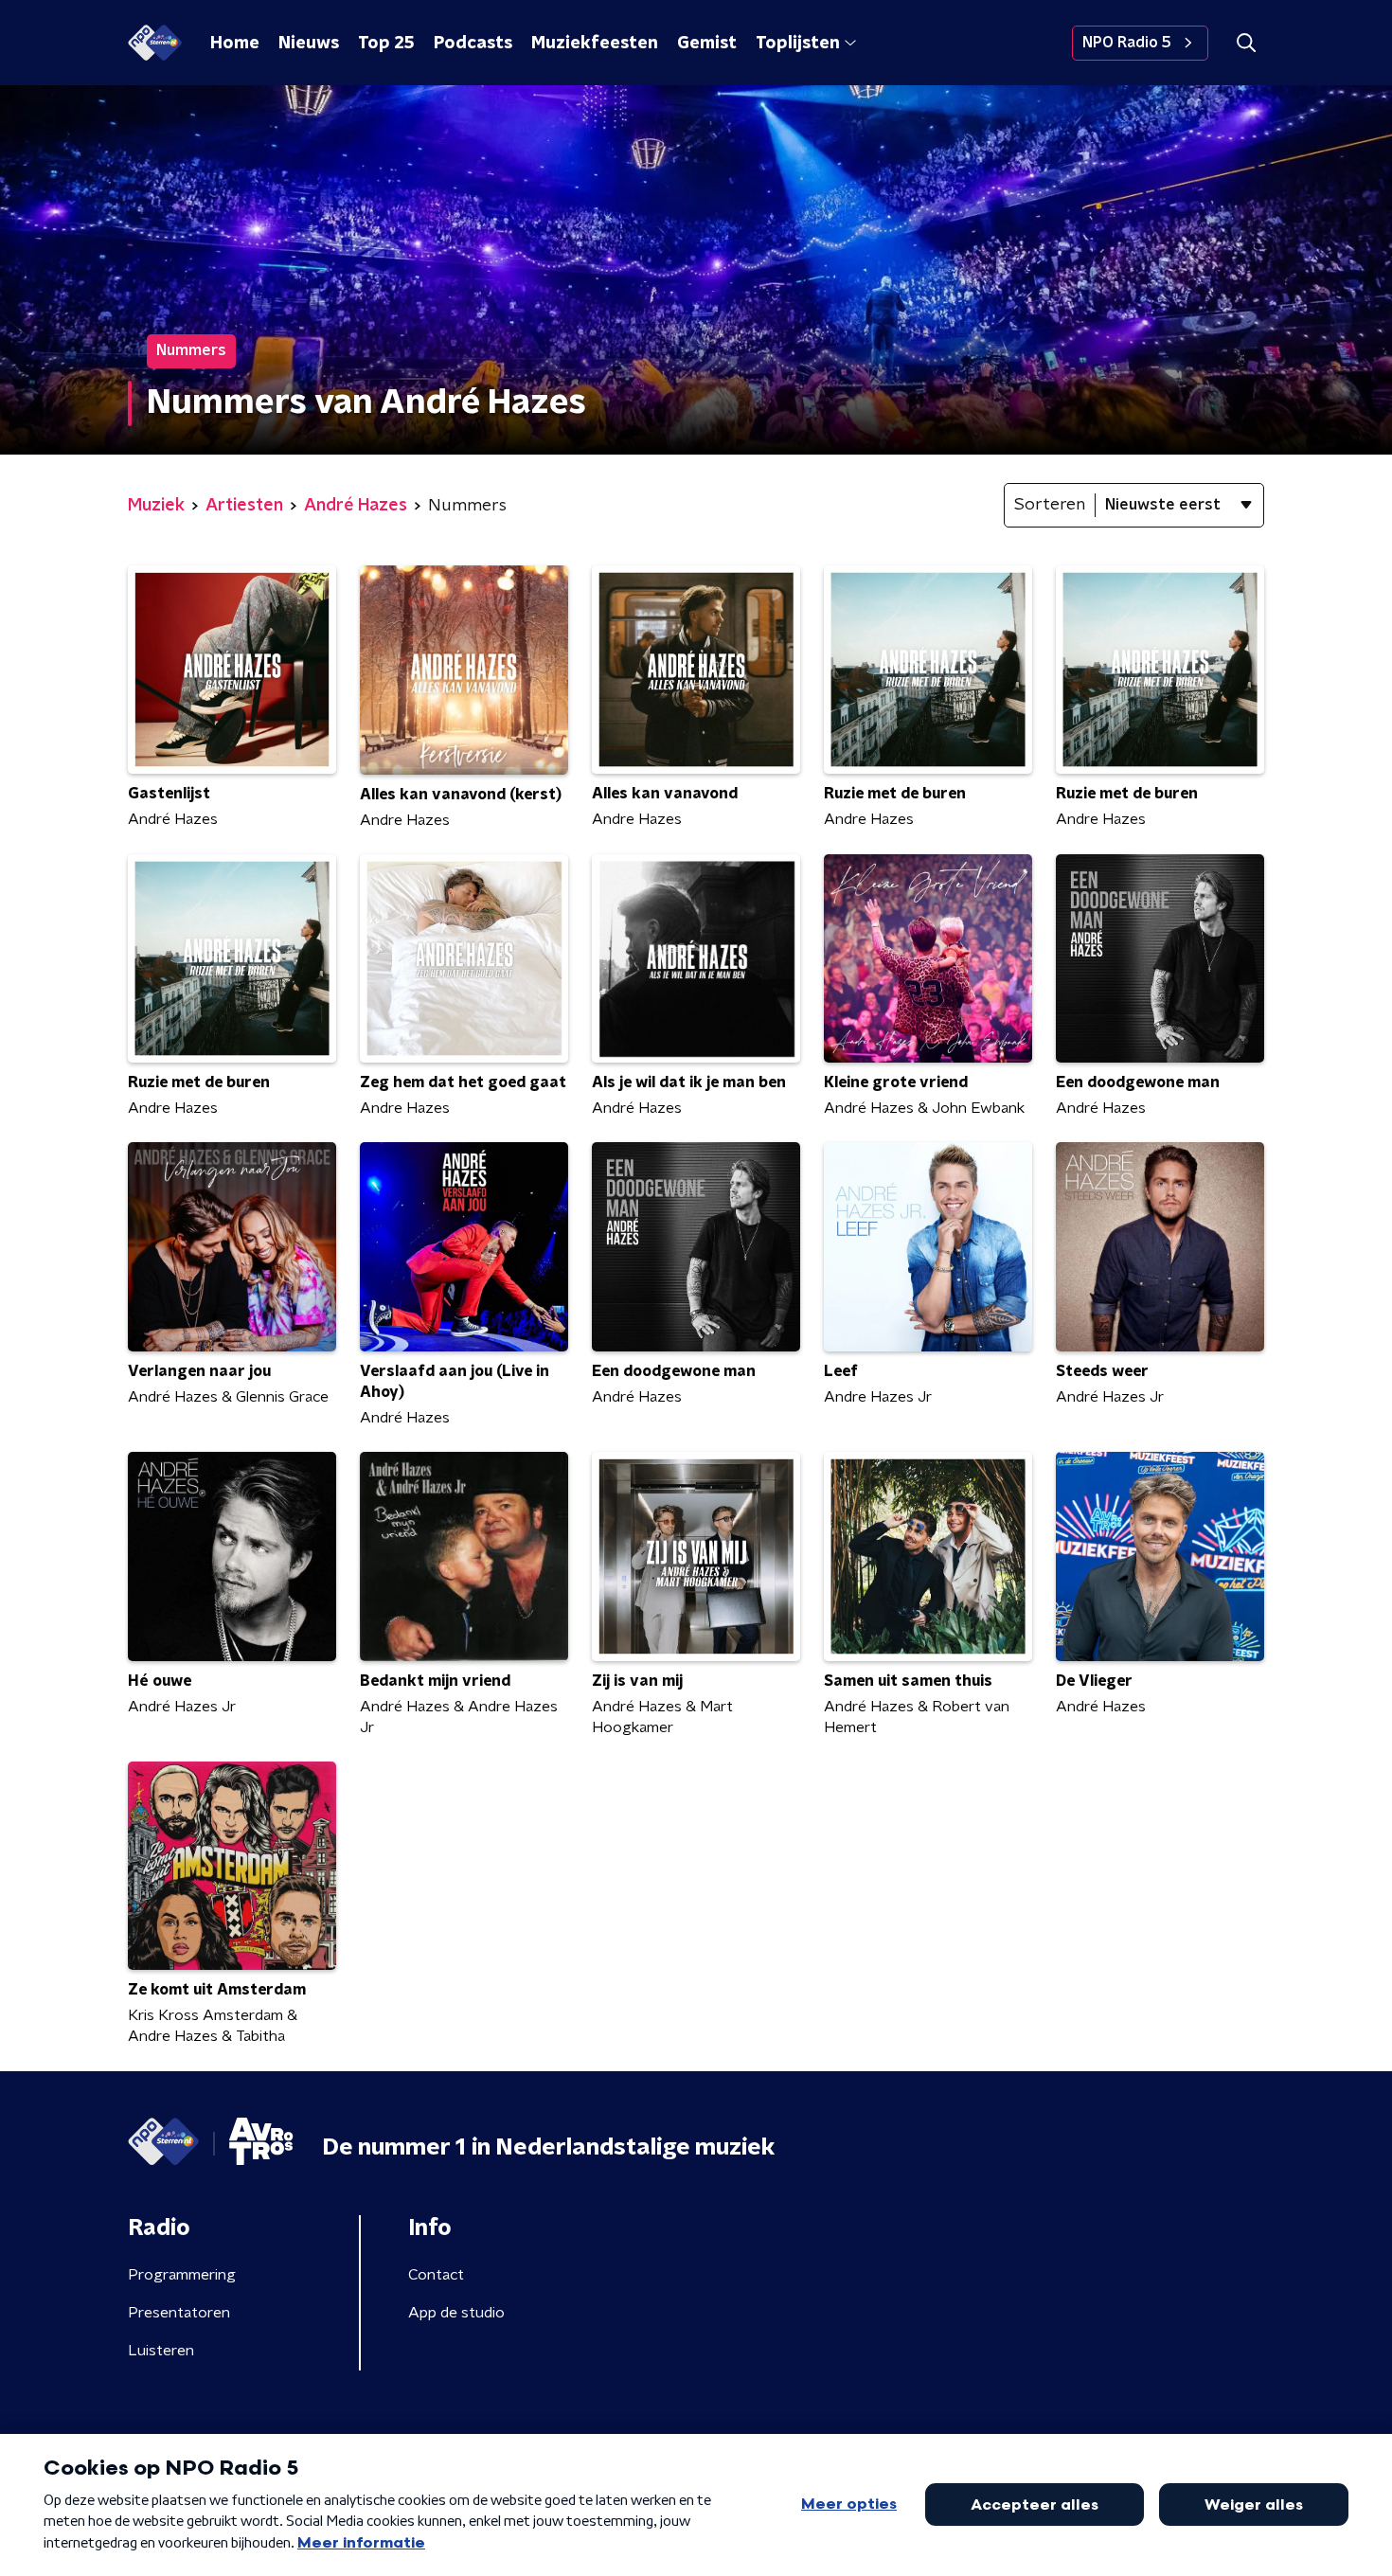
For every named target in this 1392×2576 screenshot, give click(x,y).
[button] (1246, 43)
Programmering (182, 2275)
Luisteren (161, 2351)
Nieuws (309, 44)
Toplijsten (797, 44)
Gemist (707, 44)
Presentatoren (179, 2313)
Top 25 (386, 44)
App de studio (456, 2313)
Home (235, 44)
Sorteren (1050, 505)
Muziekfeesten (595, 44)
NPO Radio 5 (1127, 43)
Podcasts (473, 44)
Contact (436, 2275)
